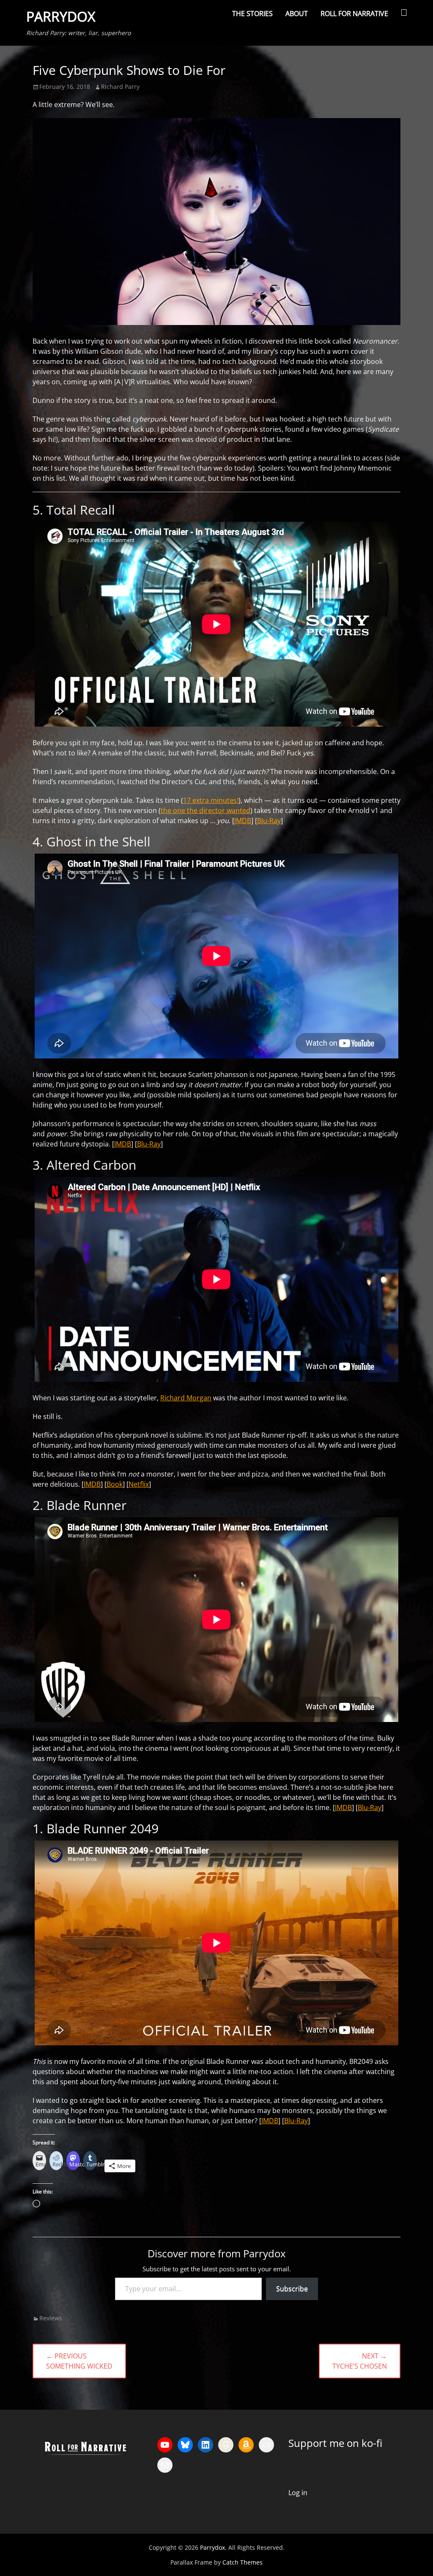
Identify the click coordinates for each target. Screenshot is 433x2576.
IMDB (243, 821)
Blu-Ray (269, 821)
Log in (298, 2493)
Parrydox (61, 16)
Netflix (139, 1484)
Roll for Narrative (354, 14)
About (297, 14)
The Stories (252, 14)
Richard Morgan (186, 1398)
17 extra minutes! (211, 800)
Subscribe (292, 2289)
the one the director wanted (206, 810)
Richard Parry (120, 87)
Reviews (51, 2318)
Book (115, 1484)
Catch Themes (243, 2562)
